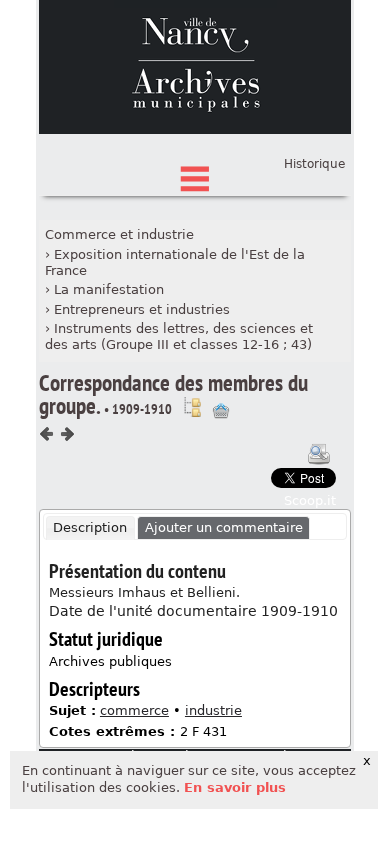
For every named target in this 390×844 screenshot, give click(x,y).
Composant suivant (67, 434)
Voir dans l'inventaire (192, 407)
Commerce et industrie (119, 234)
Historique (314, 164)
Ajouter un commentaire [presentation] (224, 527)
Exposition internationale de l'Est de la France (175, 263)
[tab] (90, 528)
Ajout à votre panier (221, 411)
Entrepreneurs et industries (142, 309)
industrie (213, 710)
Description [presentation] (90, 527)
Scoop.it (310, 500)
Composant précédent (47, 434)
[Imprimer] (319, 454)
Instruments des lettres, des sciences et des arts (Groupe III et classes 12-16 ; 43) (179, 337)
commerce (134, 710)
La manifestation (109, 289)
